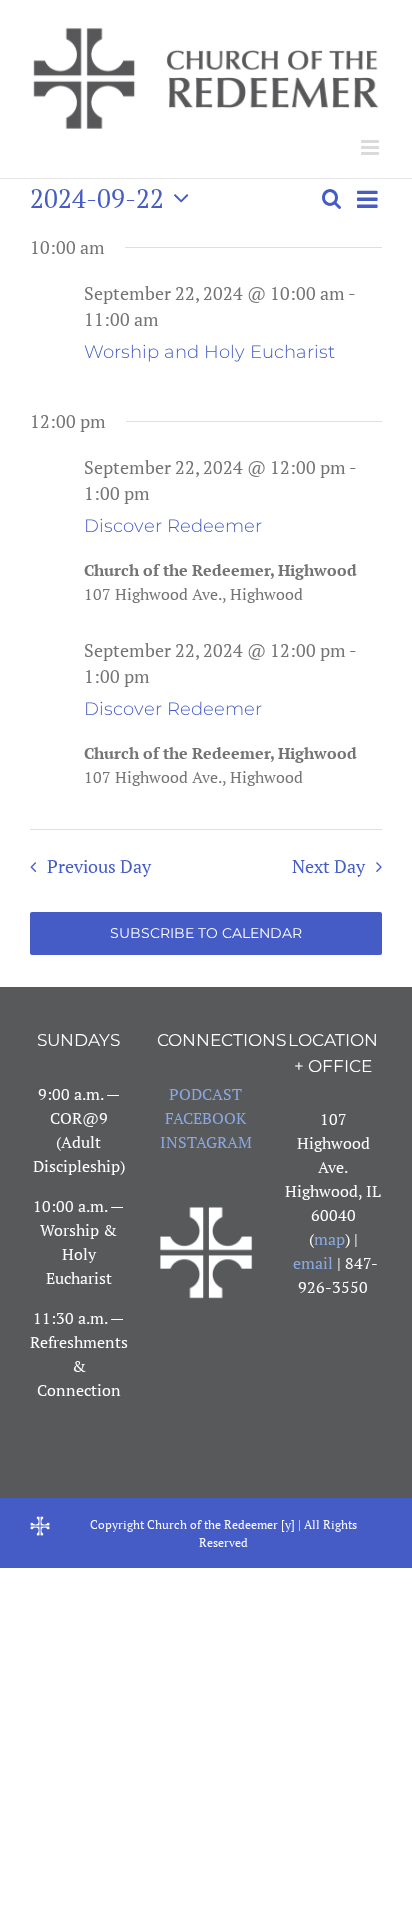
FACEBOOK (205, 1118)
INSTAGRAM (206, 1142)
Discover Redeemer (173, 526)
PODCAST (205, 1094)
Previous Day (98, 866)
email (313, 1263)
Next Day (328, 866)
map (329, 1239)
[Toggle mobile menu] (371, 147)
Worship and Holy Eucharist (209, 352)
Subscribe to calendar (206, 933)
